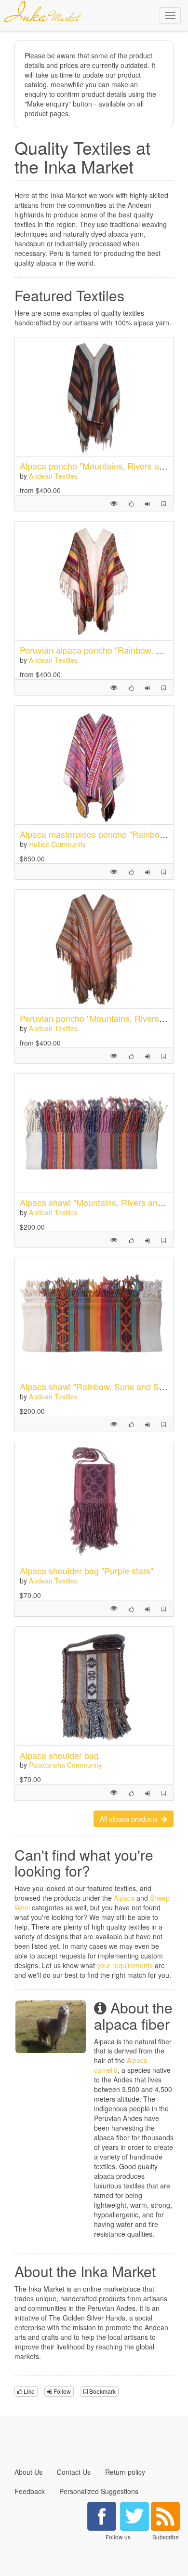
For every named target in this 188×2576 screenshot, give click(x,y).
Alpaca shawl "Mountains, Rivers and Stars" (104, 1202)
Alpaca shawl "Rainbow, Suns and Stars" (98, 1386)
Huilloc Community (57, 844)
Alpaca (124, 1898)
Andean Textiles (53, 476)
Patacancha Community (65, 1765)
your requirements (125, 1965)
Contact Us (74, 2472)
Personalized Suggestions (99, 2491)
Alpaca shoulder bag (59, 1755)
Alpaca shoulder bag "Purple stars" (87, 1570)
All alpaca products (131, 1819)
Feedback (30, 2491)
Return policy (125, 2472)
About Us (28, 2472)
